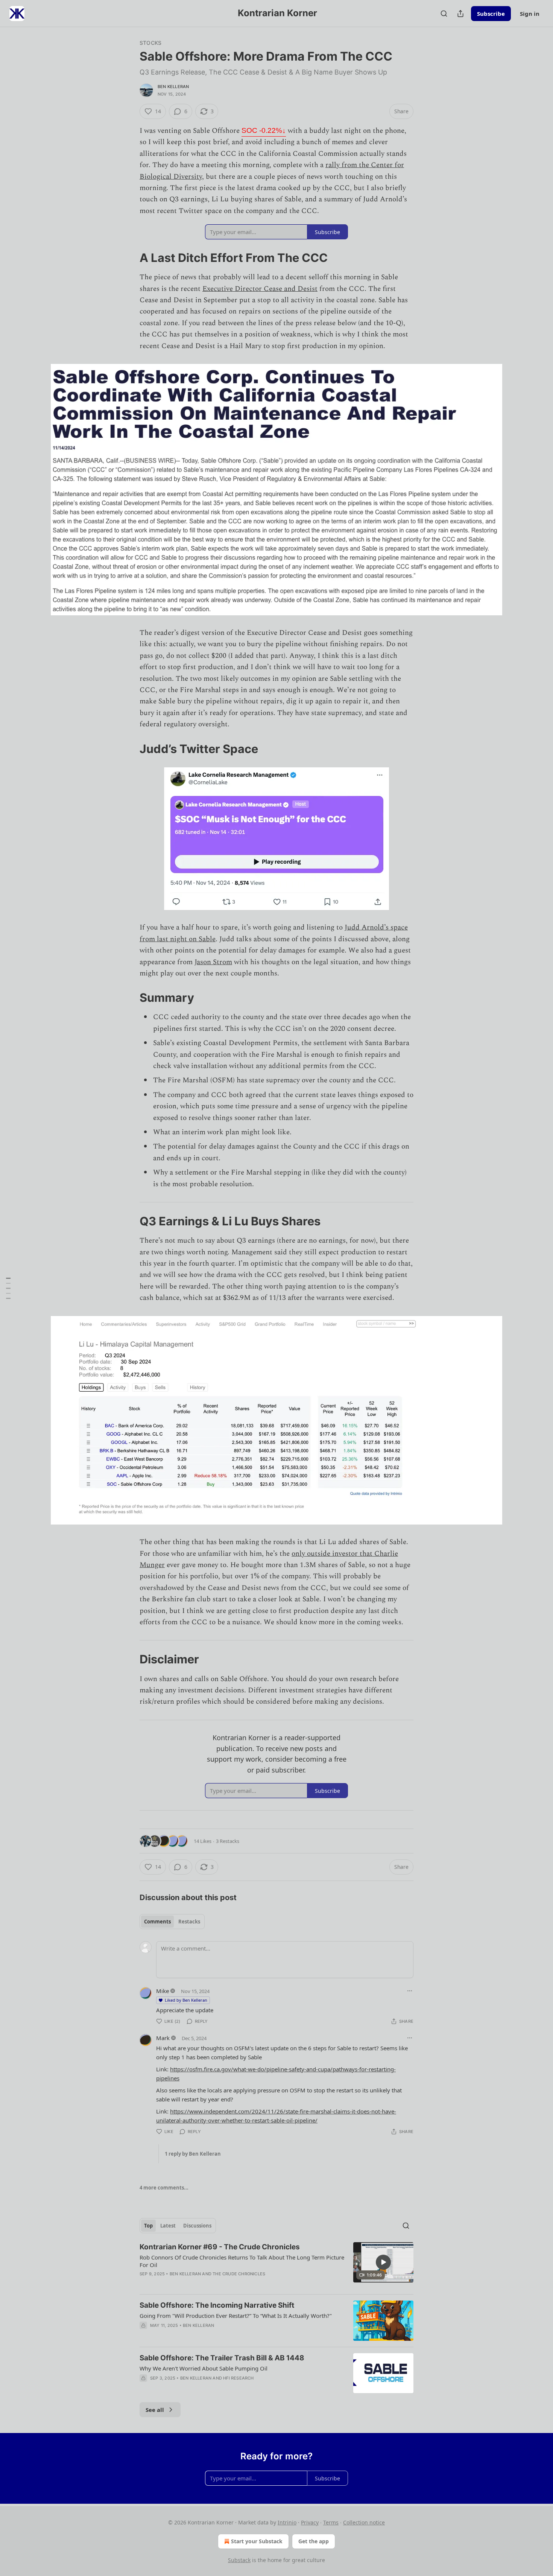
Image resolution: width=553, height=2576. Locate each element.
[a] (383, 2262)
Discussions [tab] (197, 2226)
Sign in (530, 14)
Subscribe (491, 14)
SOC (264, 130)
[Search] (444, 14)
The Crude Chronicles (239, 2274)
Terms (331, 2522)
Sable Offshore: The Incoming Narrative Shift (217, 2305)
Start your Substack (257, 2541)
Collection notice (364, 2522)
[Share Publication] (460, 14)
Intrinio (287, 2522)
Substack (239, 2560)
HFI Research (238, 2378)
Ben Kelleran (173, 87)
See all (155, 2410)
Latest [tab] (168, 2226)
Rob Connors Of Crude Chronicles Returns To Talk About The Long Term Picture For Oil (242, 2261)
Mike (163, 1991)
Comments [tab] (157, 1922)
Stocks (150, 43)
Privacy (310, 2522)
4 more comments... (164, 2188)
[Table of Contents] (8, 1288)
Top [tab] (148, 2226)
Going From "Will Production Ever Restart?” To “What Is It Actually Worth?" (236, 2316)
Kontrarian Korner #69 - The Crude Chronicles (220, 2247)
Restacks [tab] (189, 1922)
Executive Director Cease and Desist (260, 289)
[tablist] (172, 1922)
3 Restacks (228, 1841)
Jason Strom (213, 962)
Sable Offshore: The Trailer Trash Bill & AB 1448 (222, 2358)
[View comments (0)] (211, 2284)
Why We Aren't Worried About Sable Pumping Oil (204, 2368)
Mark (163, 2038)
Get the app (314, 2541)
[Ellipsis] (410, 1991)
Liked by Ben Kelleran (186, 2000)
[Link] (129, 258)
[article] (276, 2265)
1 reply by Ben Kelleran (193, 2154)
